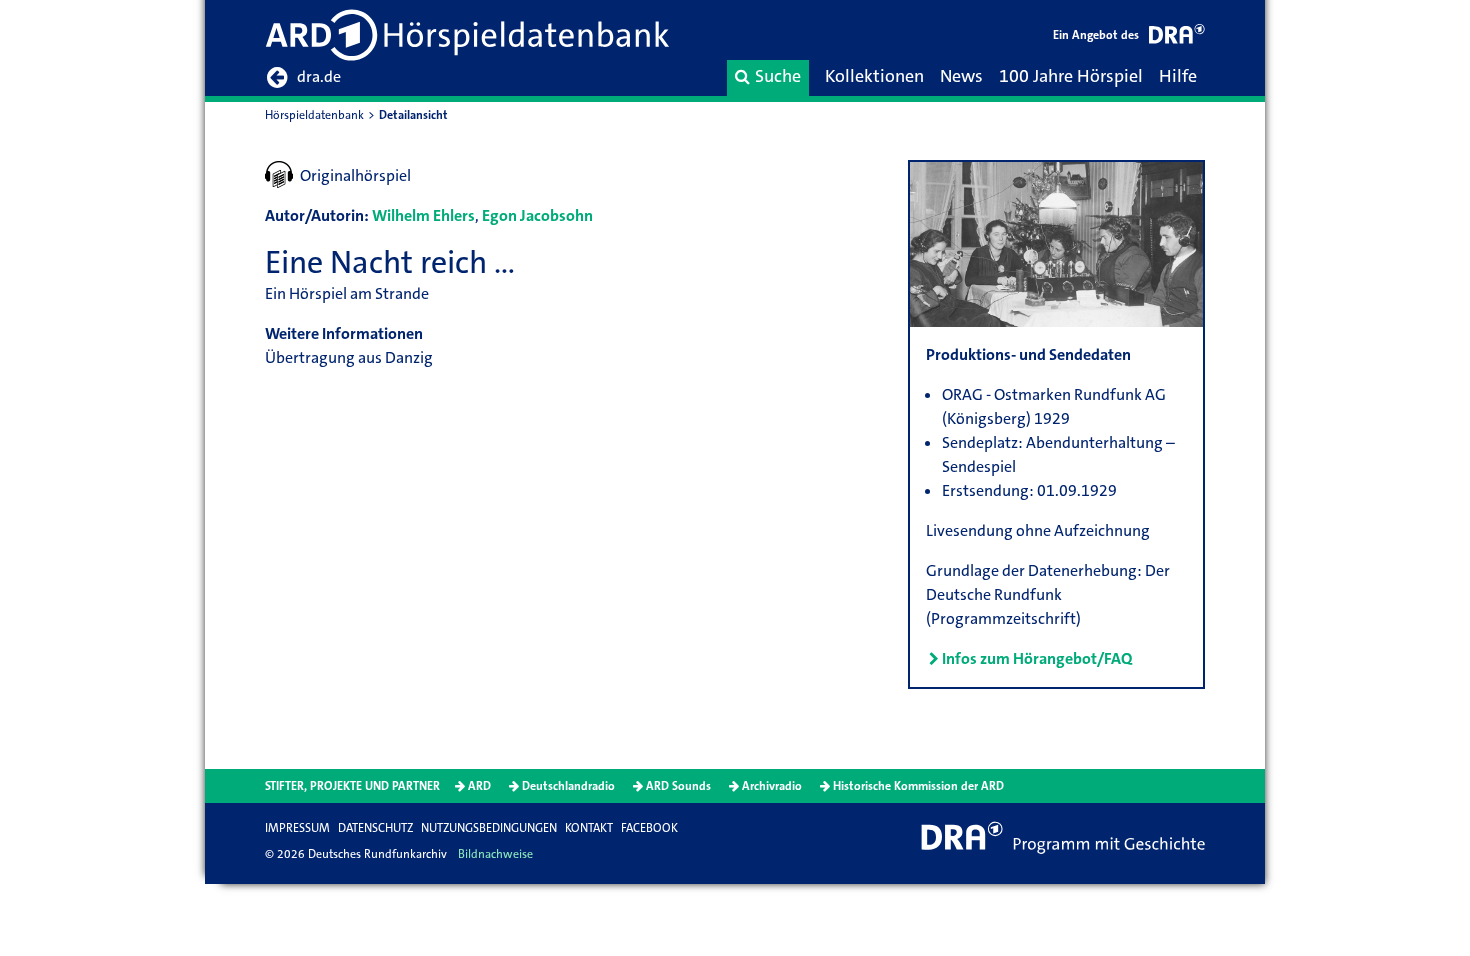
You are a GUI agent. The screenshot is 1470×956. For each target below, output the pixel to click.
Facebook (649, 828)
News (961, 76)
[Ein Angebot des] (1177, 37)
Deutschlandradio (568, 786)
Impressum (297, 828)
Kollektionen (874, 76)
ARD (479, 786)
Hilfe (1178, 76)
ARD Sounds (678, 786)
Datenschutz (375, 828)
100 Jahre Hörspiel (1071, 76)
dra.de (319, 76)
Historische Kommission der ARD (918, 786)
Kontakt (589, 828)
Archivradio (772, 786)
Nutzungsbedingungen (489, 828)
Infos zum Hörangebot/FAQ (1037, 658)
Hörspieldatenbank (314, 115)
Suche (778, 76)
